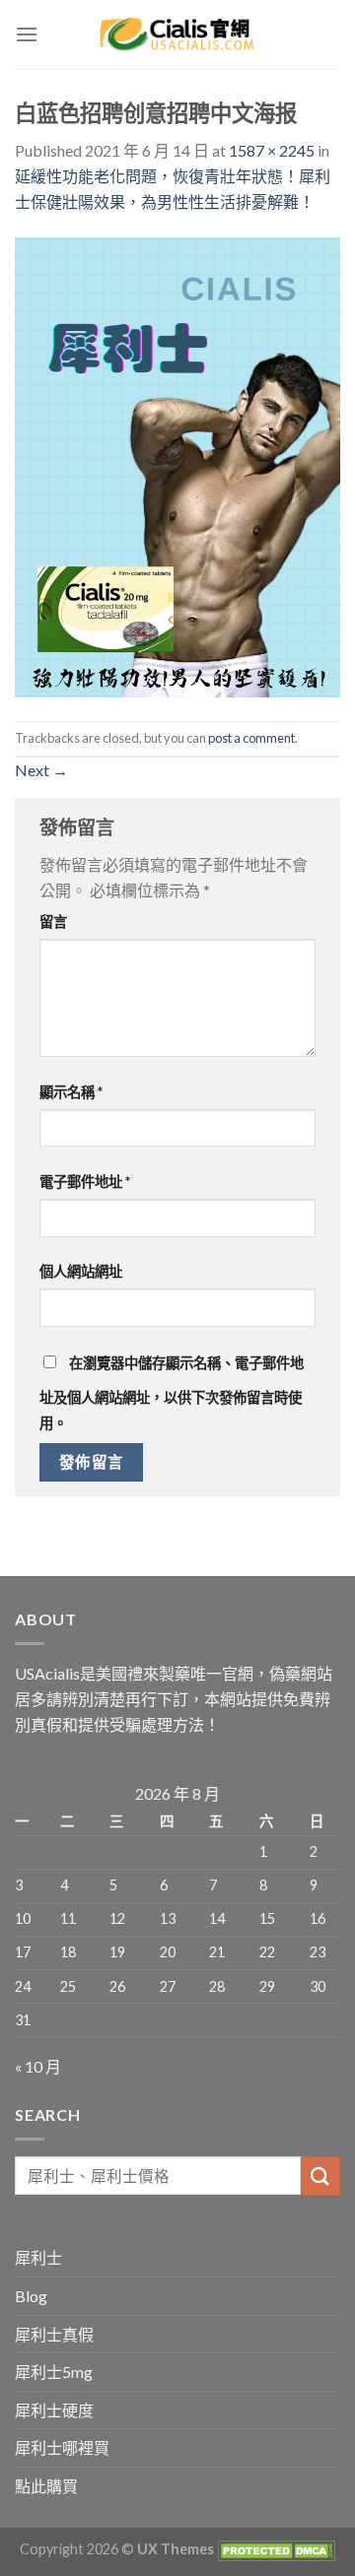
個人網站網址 (81, 1271)
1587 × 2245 (272, 150)
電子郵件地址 (85, 1182)
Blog (31, 2296)
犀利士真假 (54, 2334)
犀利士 (38, 2257)
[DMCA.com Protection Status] (275, 2549)
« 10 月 (38, 2066)
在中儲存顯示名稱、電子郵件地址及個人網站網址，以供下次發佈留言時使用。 (172, 1393)
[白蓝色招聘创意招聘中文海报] (177, 465)
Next (41, 770)
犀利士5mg (54, 2372)
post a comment (251, 738)
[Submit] (320, 2176)
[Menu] (27, 34)
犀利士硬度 (54, 2410)
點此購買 (46, 2486)
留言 (53, 922)
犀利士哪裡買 (62, 2447)
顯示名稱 (71, 1092)
